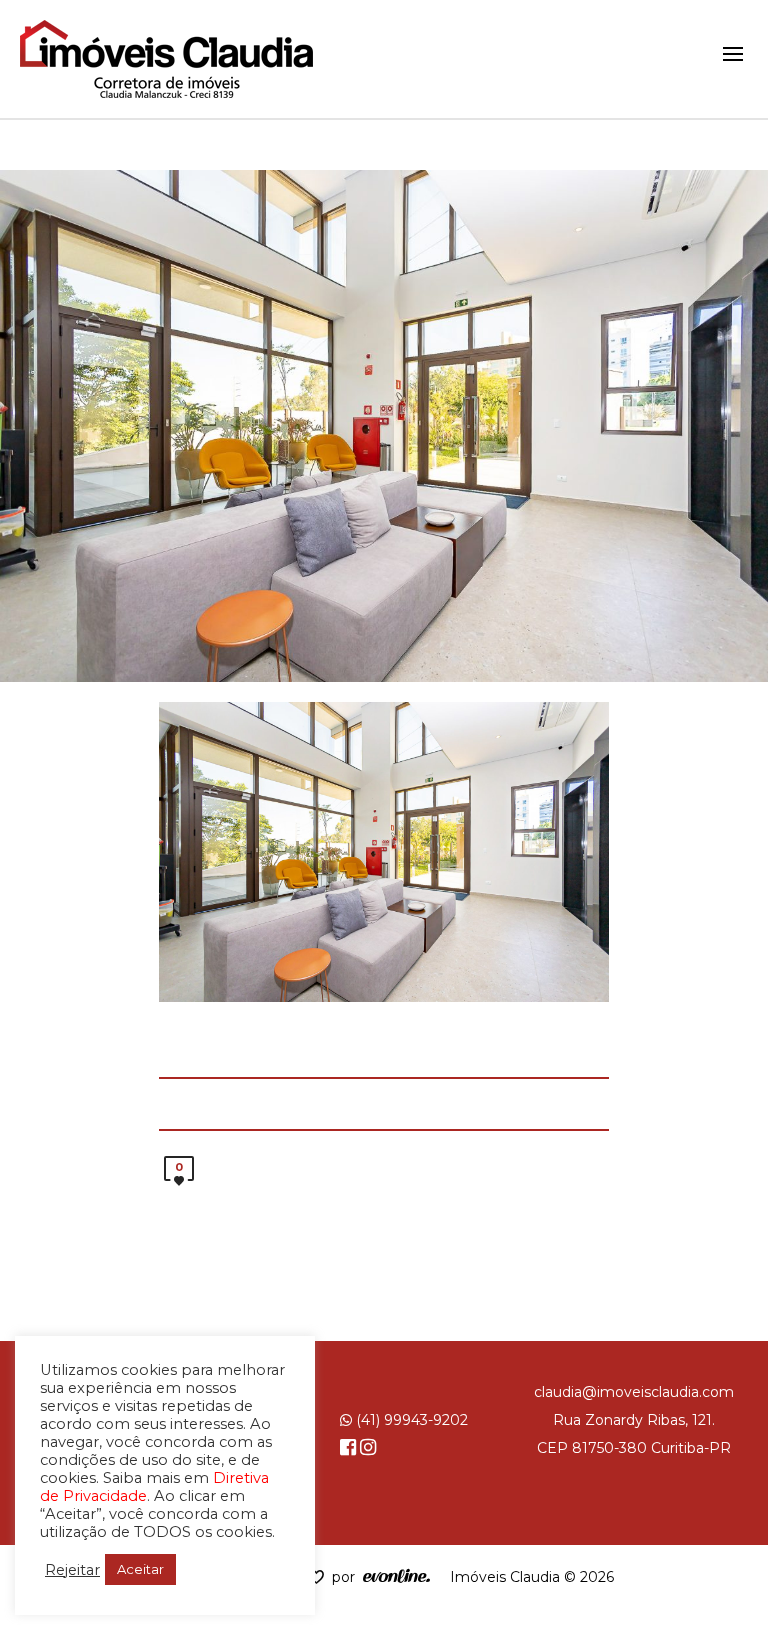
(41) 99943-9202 (410, 1420)
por (347, 1577)
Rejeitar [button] (72, 1570)
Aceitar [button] (140, 1569)
